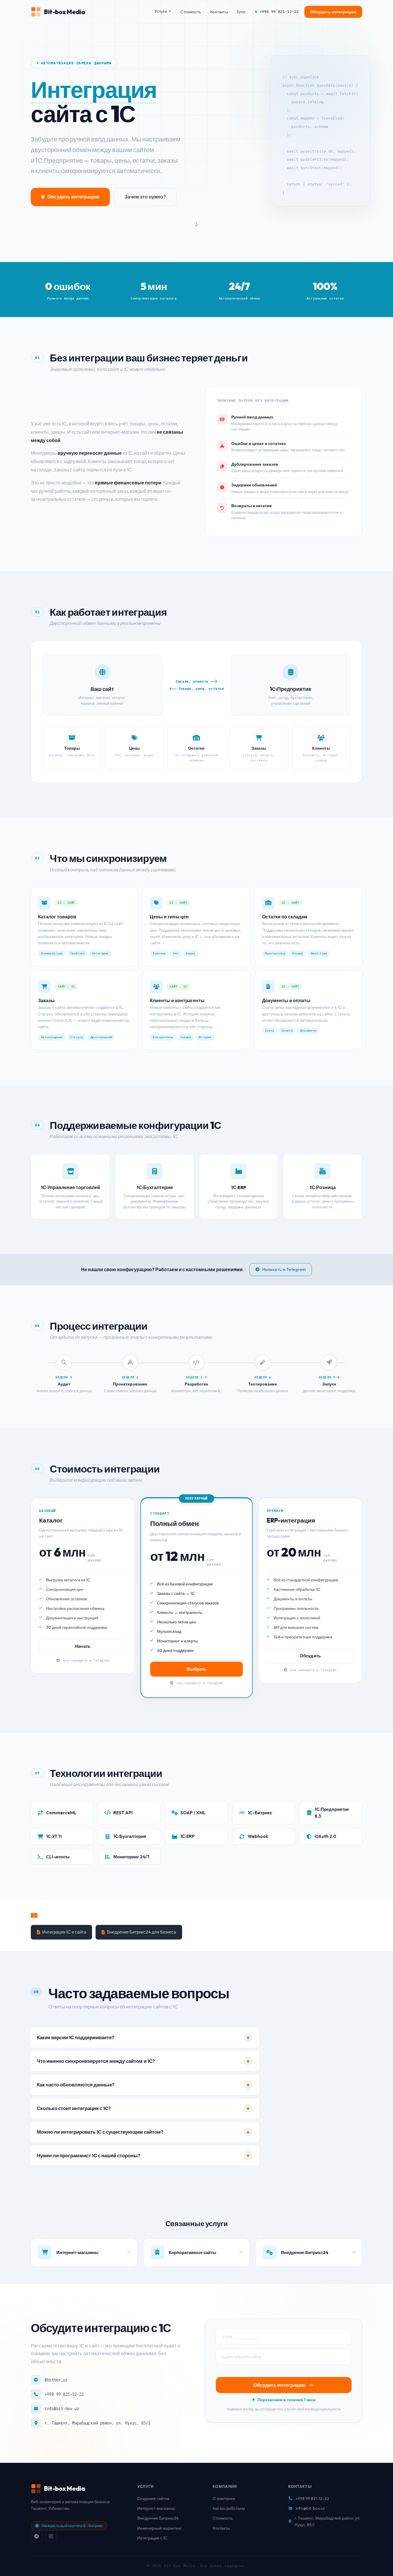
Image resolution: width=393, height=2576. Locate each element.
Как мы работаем (229, 2508)
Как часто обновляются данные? (76, 2085)
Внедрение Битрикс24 (158, 2518)
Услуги (161, 11)
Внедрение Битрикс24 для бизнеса (142, 1932)
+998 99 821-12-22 (279, 12)
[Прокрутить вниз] (197, 226)
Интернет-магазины (156, 2508)
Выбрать (196, 1669)
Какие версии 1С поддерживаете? (76, 2037)
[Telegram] (37, 2536)
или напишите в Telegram (85, 1660)
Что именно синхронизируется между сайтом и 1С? (96, 2061)
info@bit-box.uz (62, 2409)
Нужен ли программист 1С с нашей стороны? (89, 2155)
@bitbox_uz (56, 2380)
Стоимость (191, 12)
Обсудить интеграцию (333, 12)
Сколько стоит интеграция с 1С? (74, 2108)
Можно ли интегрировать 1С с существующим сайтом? (100, 2132)
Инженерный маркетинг (160, 2528)
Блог (242, 12)
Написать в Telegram (284, 1269)
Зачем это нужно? (145, 197)
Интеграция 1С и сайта (64, 1932)
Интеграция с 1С (152, 2538)
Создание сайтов (153, 2499)
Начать (83, 1646)
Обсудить (310, 1656)
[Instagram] (51, 2536)
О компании (224, 2499)
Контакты (219, 12)
